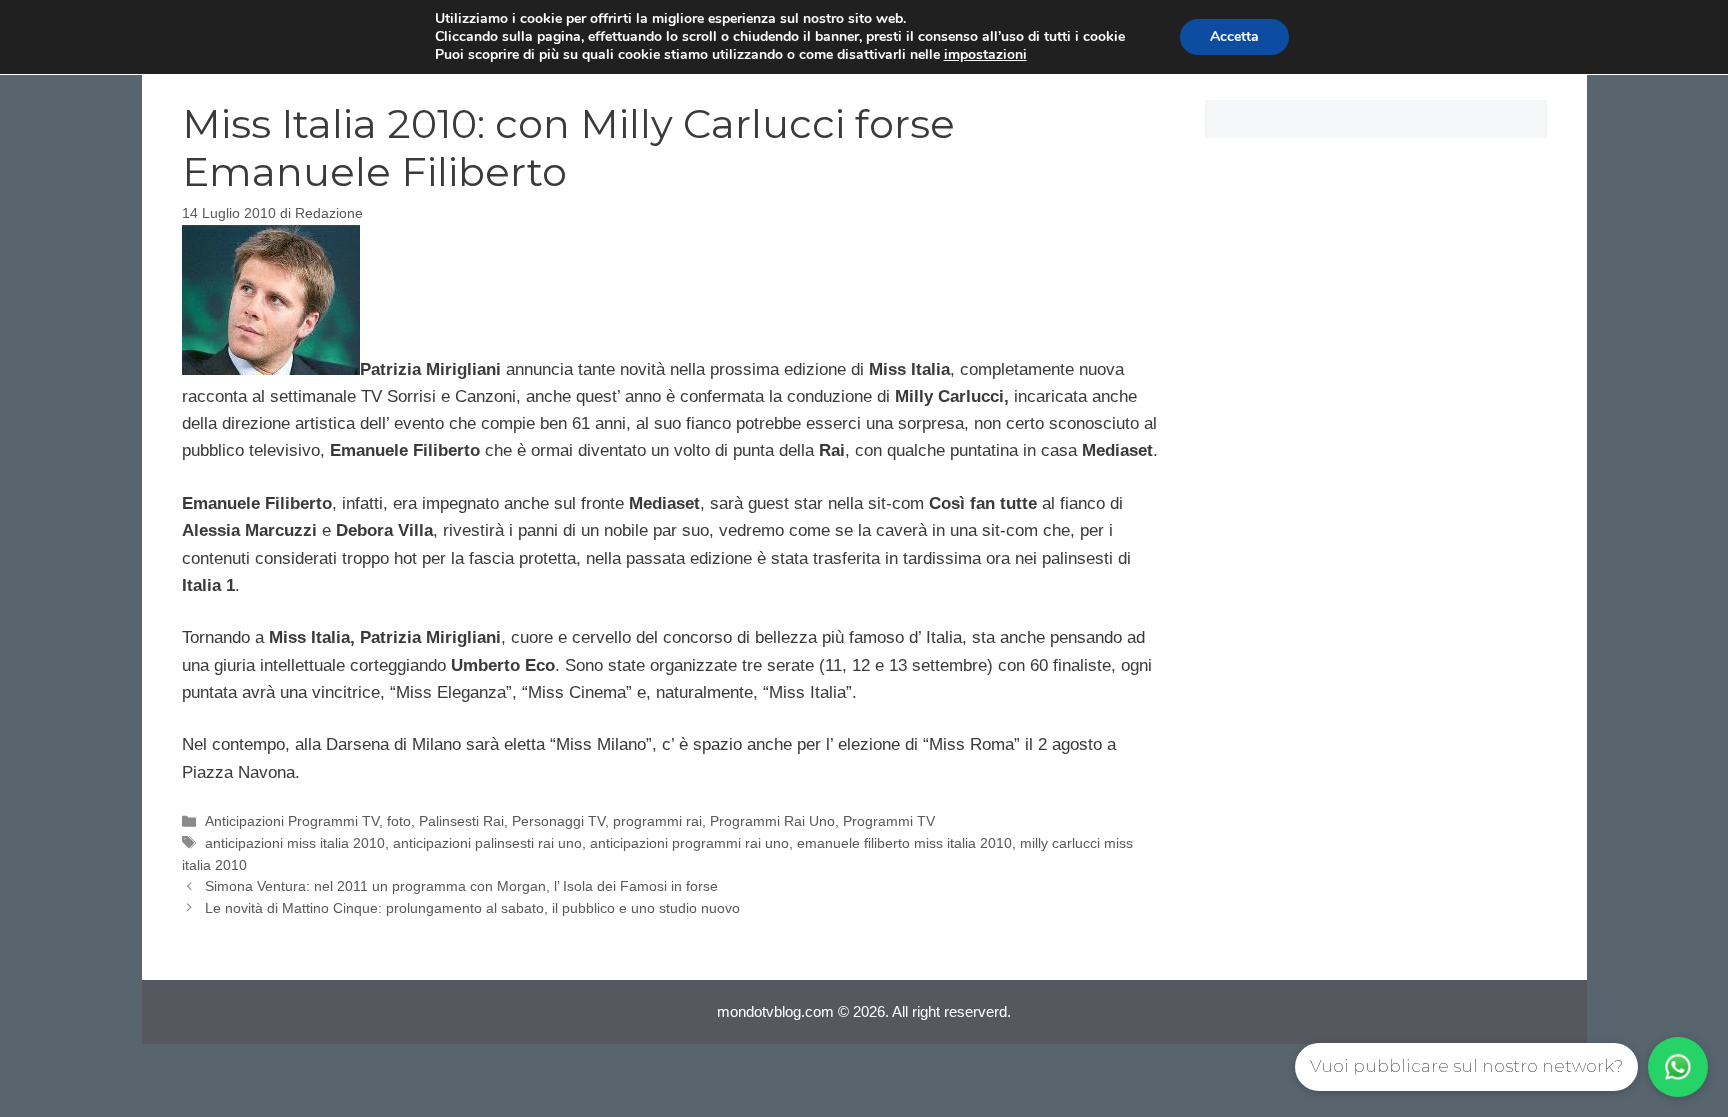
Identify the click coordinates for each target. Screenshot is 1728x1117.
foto (399, 821)
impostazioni (985, 55)
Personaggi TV (558, 821)
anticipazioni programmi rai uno (689, 843)
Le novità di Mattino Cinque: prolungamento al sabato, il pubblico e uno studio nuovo (472, 908)
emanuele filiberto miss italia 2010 (904, 843)
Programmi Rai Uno (772, 821)
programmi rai (657, 821)
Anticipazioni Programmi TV (292, 821)
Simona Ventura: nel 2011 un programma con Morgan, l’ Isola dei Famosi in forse (461, 886)
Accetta (1234, 36)
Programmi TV (889, 821)
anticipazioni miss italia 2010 (295, 843)
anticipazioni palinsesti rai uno (487, 843)
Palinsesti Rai (461, 821)
